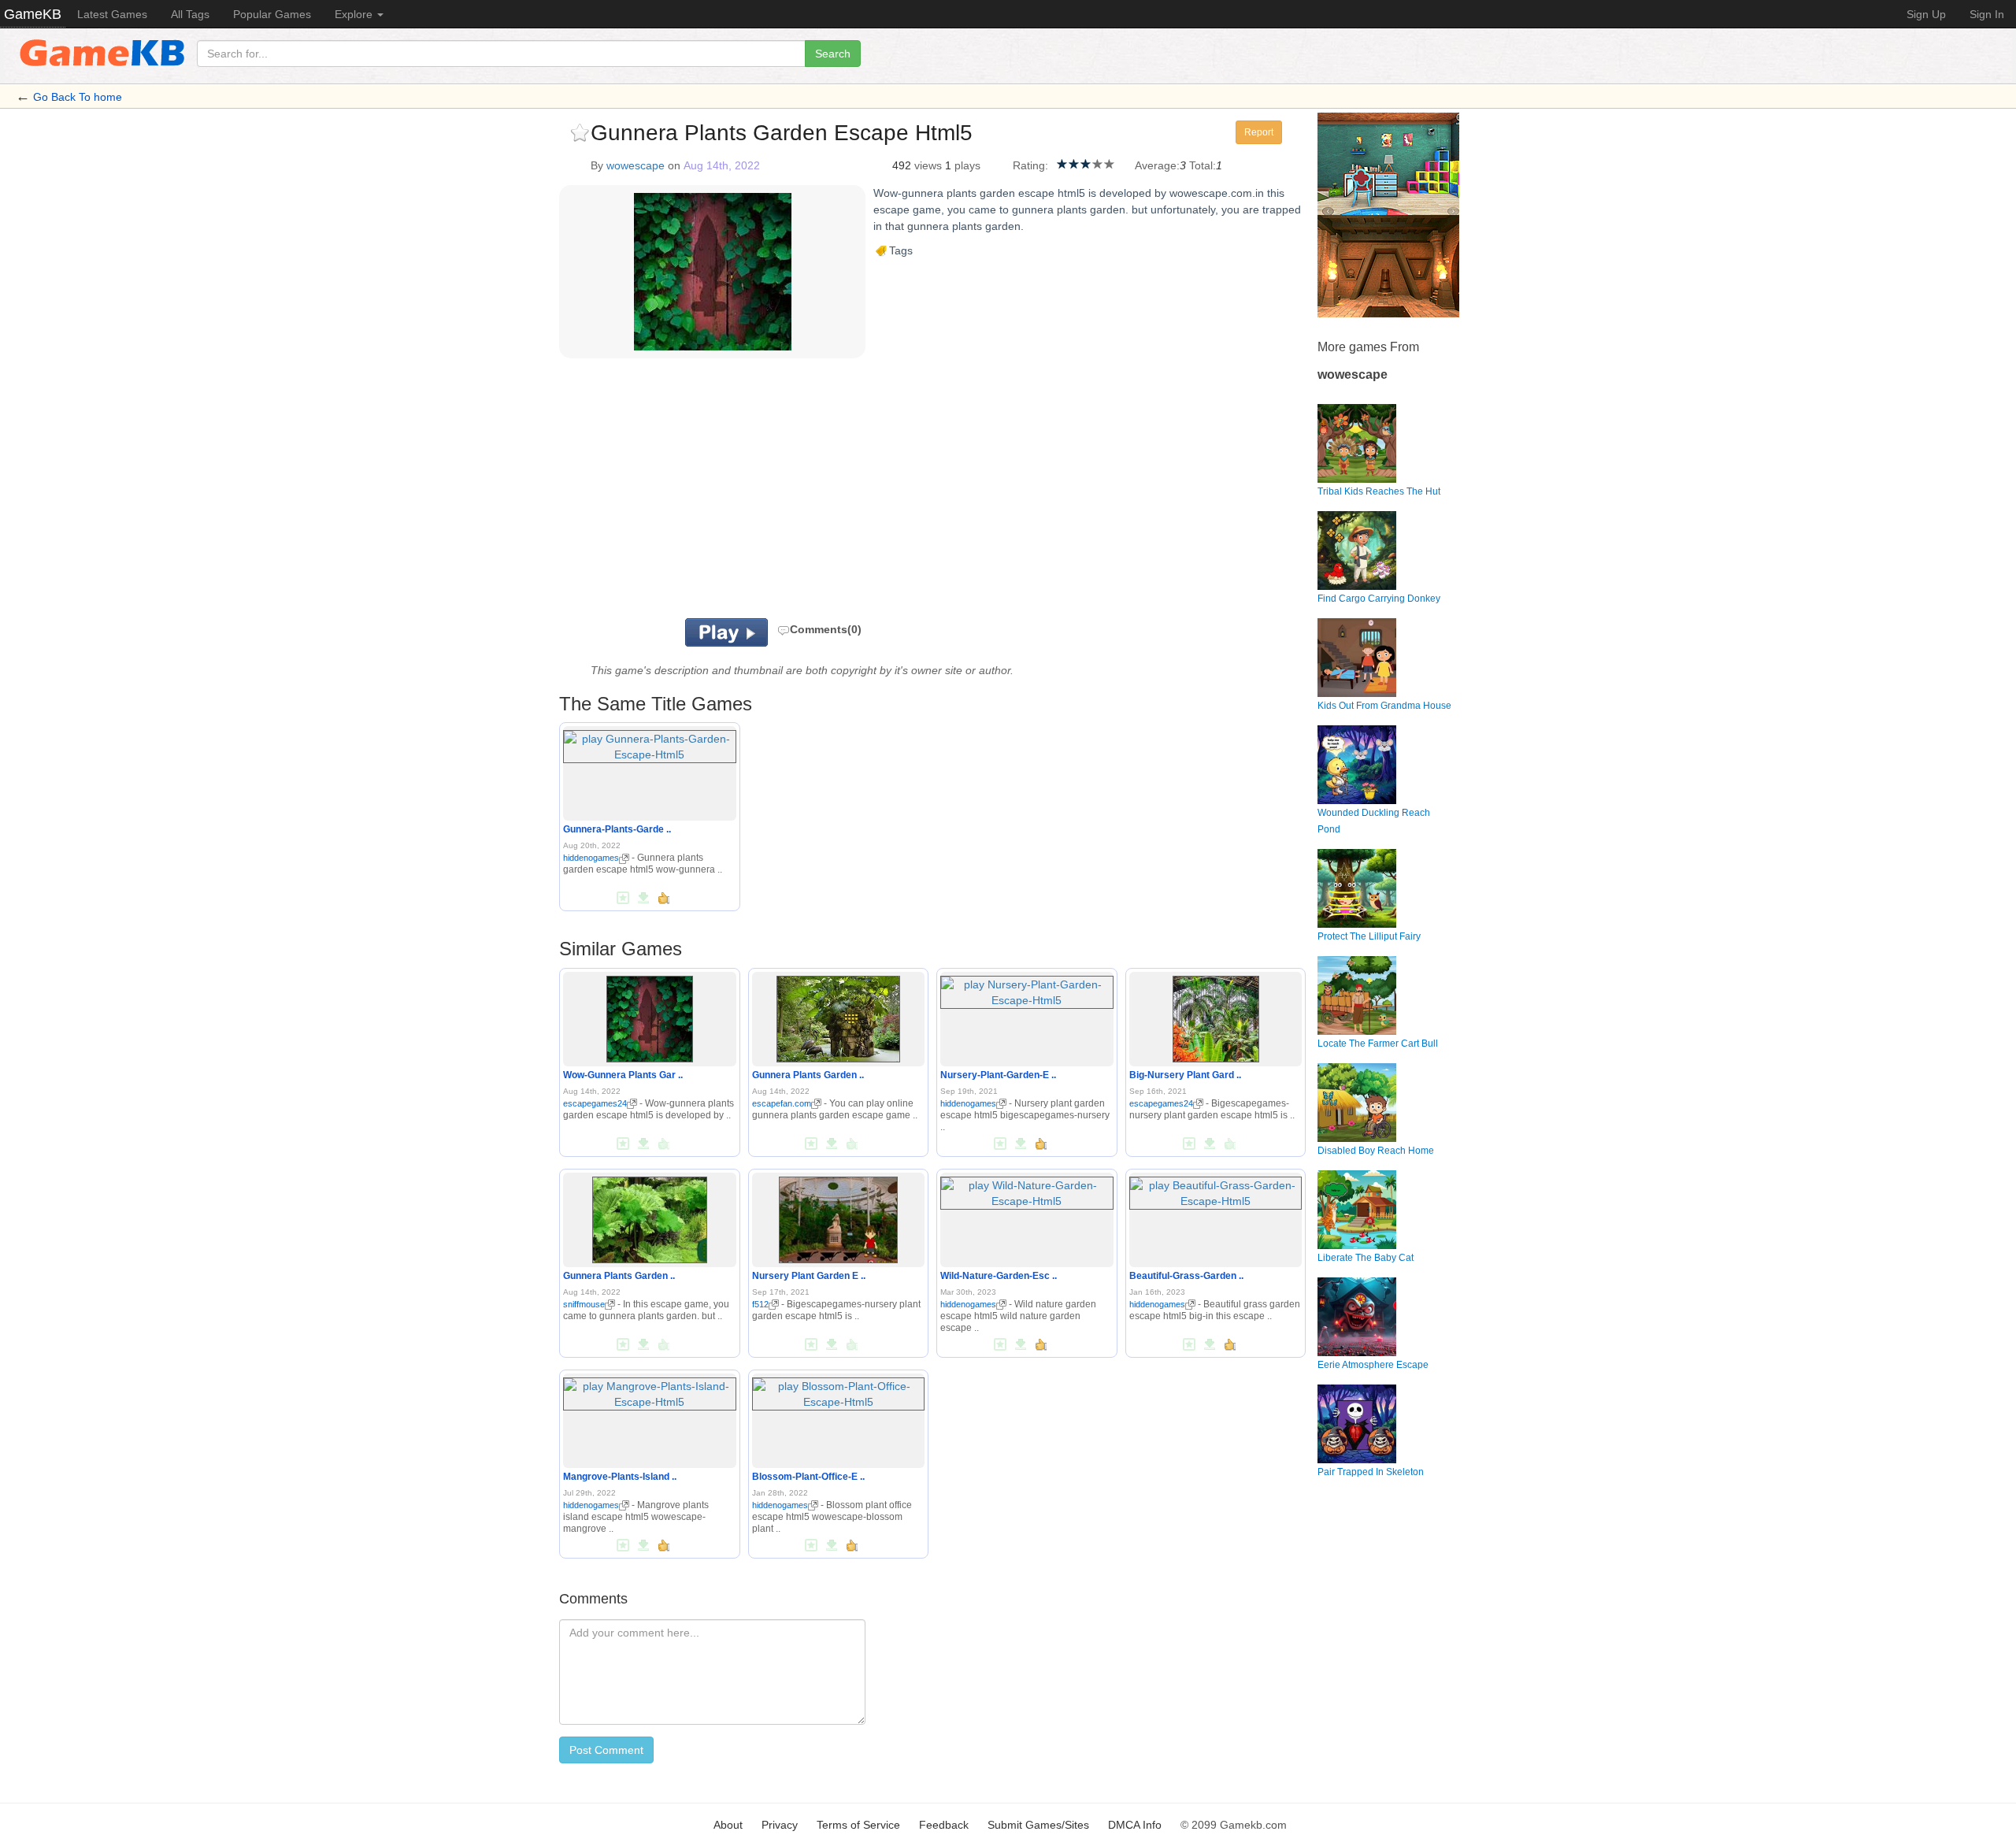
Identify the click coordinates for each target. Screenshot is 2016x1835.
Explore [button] (355, 14)
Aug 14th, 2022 (722, 165)
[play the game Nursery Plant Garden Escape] (839, 1217)
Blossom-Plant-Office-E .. (808, 1477)
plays (967, 165)
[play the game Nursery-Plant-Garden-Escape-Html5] (1027, 989)
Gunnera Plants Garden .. (808, 1075)
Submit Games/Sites (1038, 1825)
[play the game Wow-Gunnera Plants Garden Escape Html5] (650, 1016)
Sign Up (1926, 14)
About (728, 1825)
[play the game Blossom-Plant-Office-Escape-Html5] (839, 1391)
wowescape (636, 165)
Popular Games (272, 14)
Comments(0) (826, 629)
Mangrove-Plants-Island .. (620, 1477)
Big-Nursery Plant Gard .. (1185, 1075)
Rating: (1030, 165)
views (928, 165)
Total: (1203, 165)
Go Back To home (78, 97)
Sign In (1987, 14)
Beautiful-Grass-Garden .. (1186, 1276)
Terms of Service (858, 1825)
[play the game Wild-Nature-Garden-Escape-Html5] (1027, 1190)
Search (833, 54)
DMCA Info (1135, 1825)
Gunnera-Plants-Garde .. (617, 829)
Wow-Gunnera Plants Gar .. (623, 1075)
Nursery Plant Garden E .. (809, 1276)
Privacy (780, 1825)
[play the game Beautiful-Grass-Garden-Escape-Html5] (1216, 1190)
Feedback (944, 1825)
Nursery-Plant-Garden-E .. (998, 1075)
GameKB (33, 14)
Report (1259, 132)
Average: (1157, 165)
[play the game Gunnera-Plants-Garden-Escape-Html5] (650, 744)
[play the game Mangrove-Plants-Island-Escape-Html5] (650, 1391)
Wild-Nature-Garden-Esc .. (999, 1276)
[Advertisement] (754, 492)
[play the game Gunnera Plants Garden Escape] (838, 1016)
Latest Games (112, 14)
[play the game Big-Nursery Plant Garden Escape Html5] (1216, 1016)
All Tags (190, 14)
